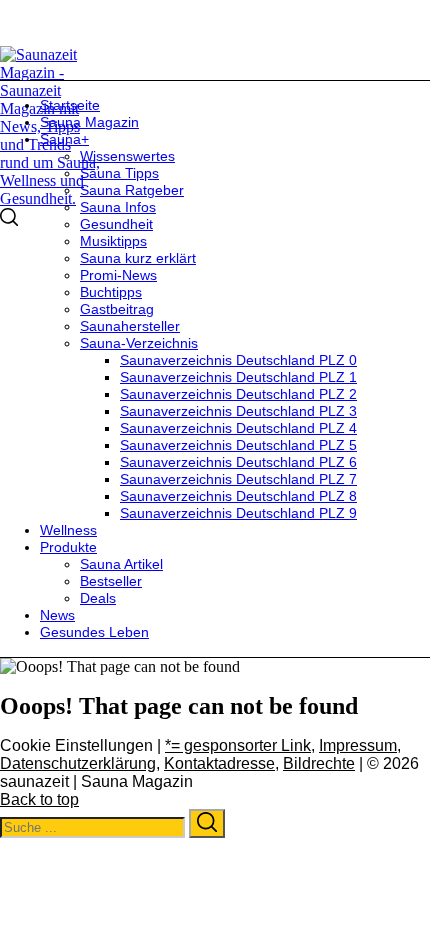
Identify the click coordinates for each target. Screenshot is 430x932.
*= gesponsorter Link (238, 745)
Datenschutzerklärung (78, 763)
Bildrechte (319, 763)
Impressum (358, 745)
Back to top (39, 799)
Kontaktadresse (219, 763)
